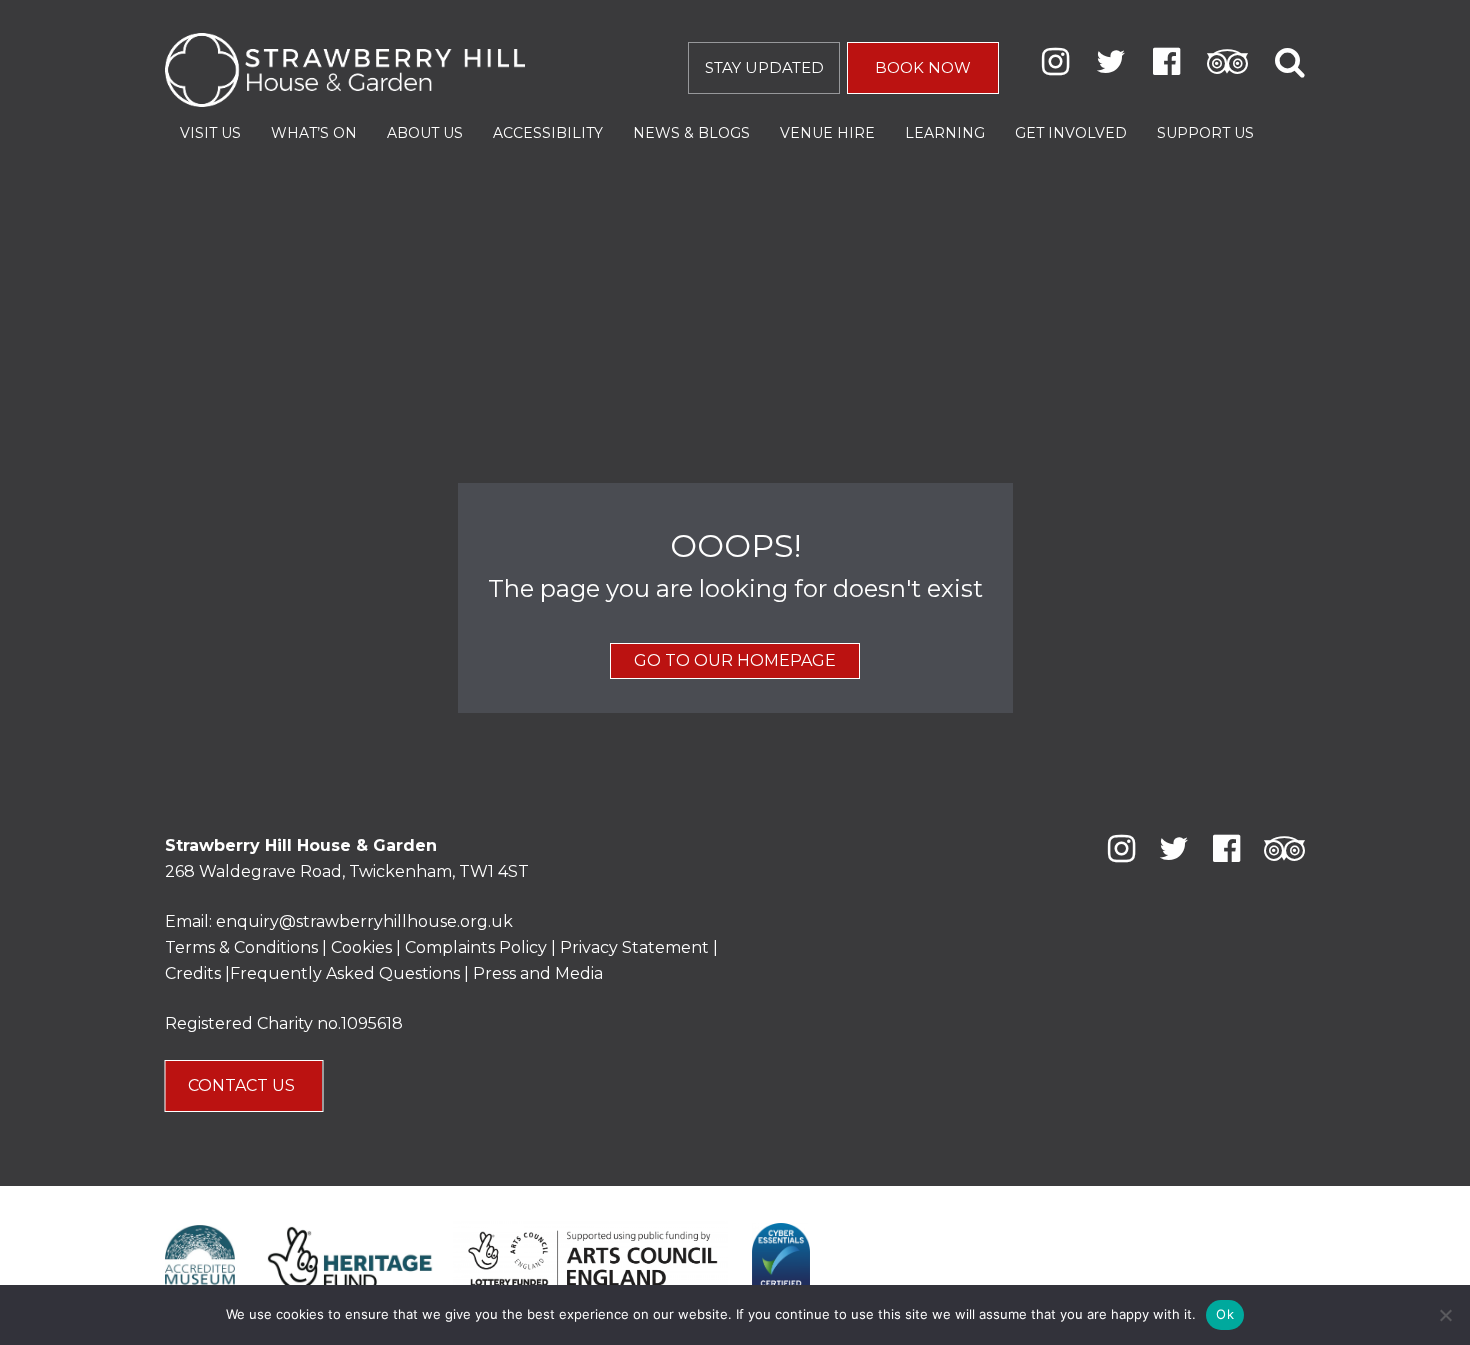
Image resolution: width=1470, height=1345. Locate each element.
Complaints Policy (476, 947)
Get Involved (1071, 133)
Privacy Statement (634, 947)
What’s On (314, 133)
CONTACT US (243, 1085)
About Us (425, 133)
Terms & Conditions (241, 947)
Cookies (363, 947)
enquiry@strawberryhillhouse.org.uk (364, 921)
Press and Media (538, 973)
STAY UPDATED (764, 67)
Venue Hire (827, 133)
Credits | (197, 973)
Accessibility (548, 133)
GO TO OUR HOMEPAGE (735, 660)
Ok (1225, 1314)
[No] (1445, 1315)
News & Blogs (691, 133)
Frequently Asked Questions (345, 973)
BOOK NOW (923, 67)
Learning (945, 133)
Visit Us (210, 133)
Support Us (1205, 133)
